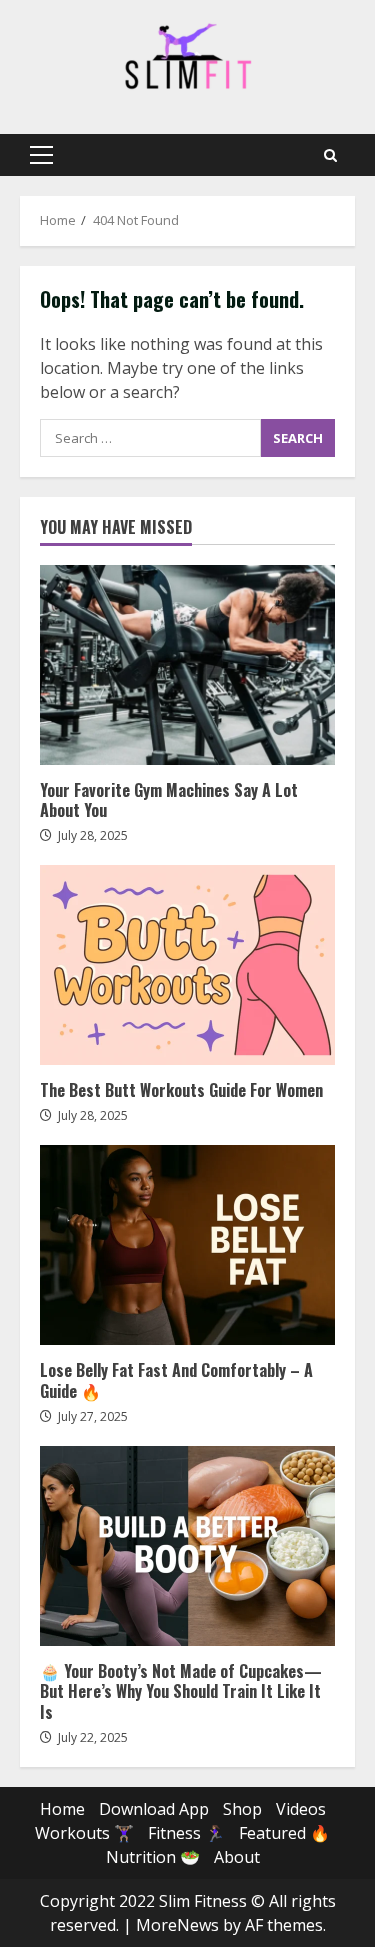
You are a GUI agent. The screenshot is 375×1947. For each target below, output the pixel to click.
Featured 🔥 (284, 1833)
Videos (301, 1809)
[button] (41, 155)
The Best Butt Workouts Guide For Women (187, 965)
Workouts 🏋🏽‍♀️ (84, 1833)
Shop (242, 1809)
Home (62, 1809)
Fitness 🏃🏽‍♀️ (186, 1833)
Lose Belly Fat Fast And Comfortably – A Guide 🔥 (187, 1245)
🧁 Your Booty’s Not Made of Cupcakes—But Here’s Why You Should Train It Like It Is (187, 1546)
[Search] (330, 155)
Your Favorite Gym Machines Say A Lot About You (187, 665)
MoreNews (177, 1925)
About (237, 1857)
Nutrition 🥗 (153, 1857)
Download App (154, 1809)
